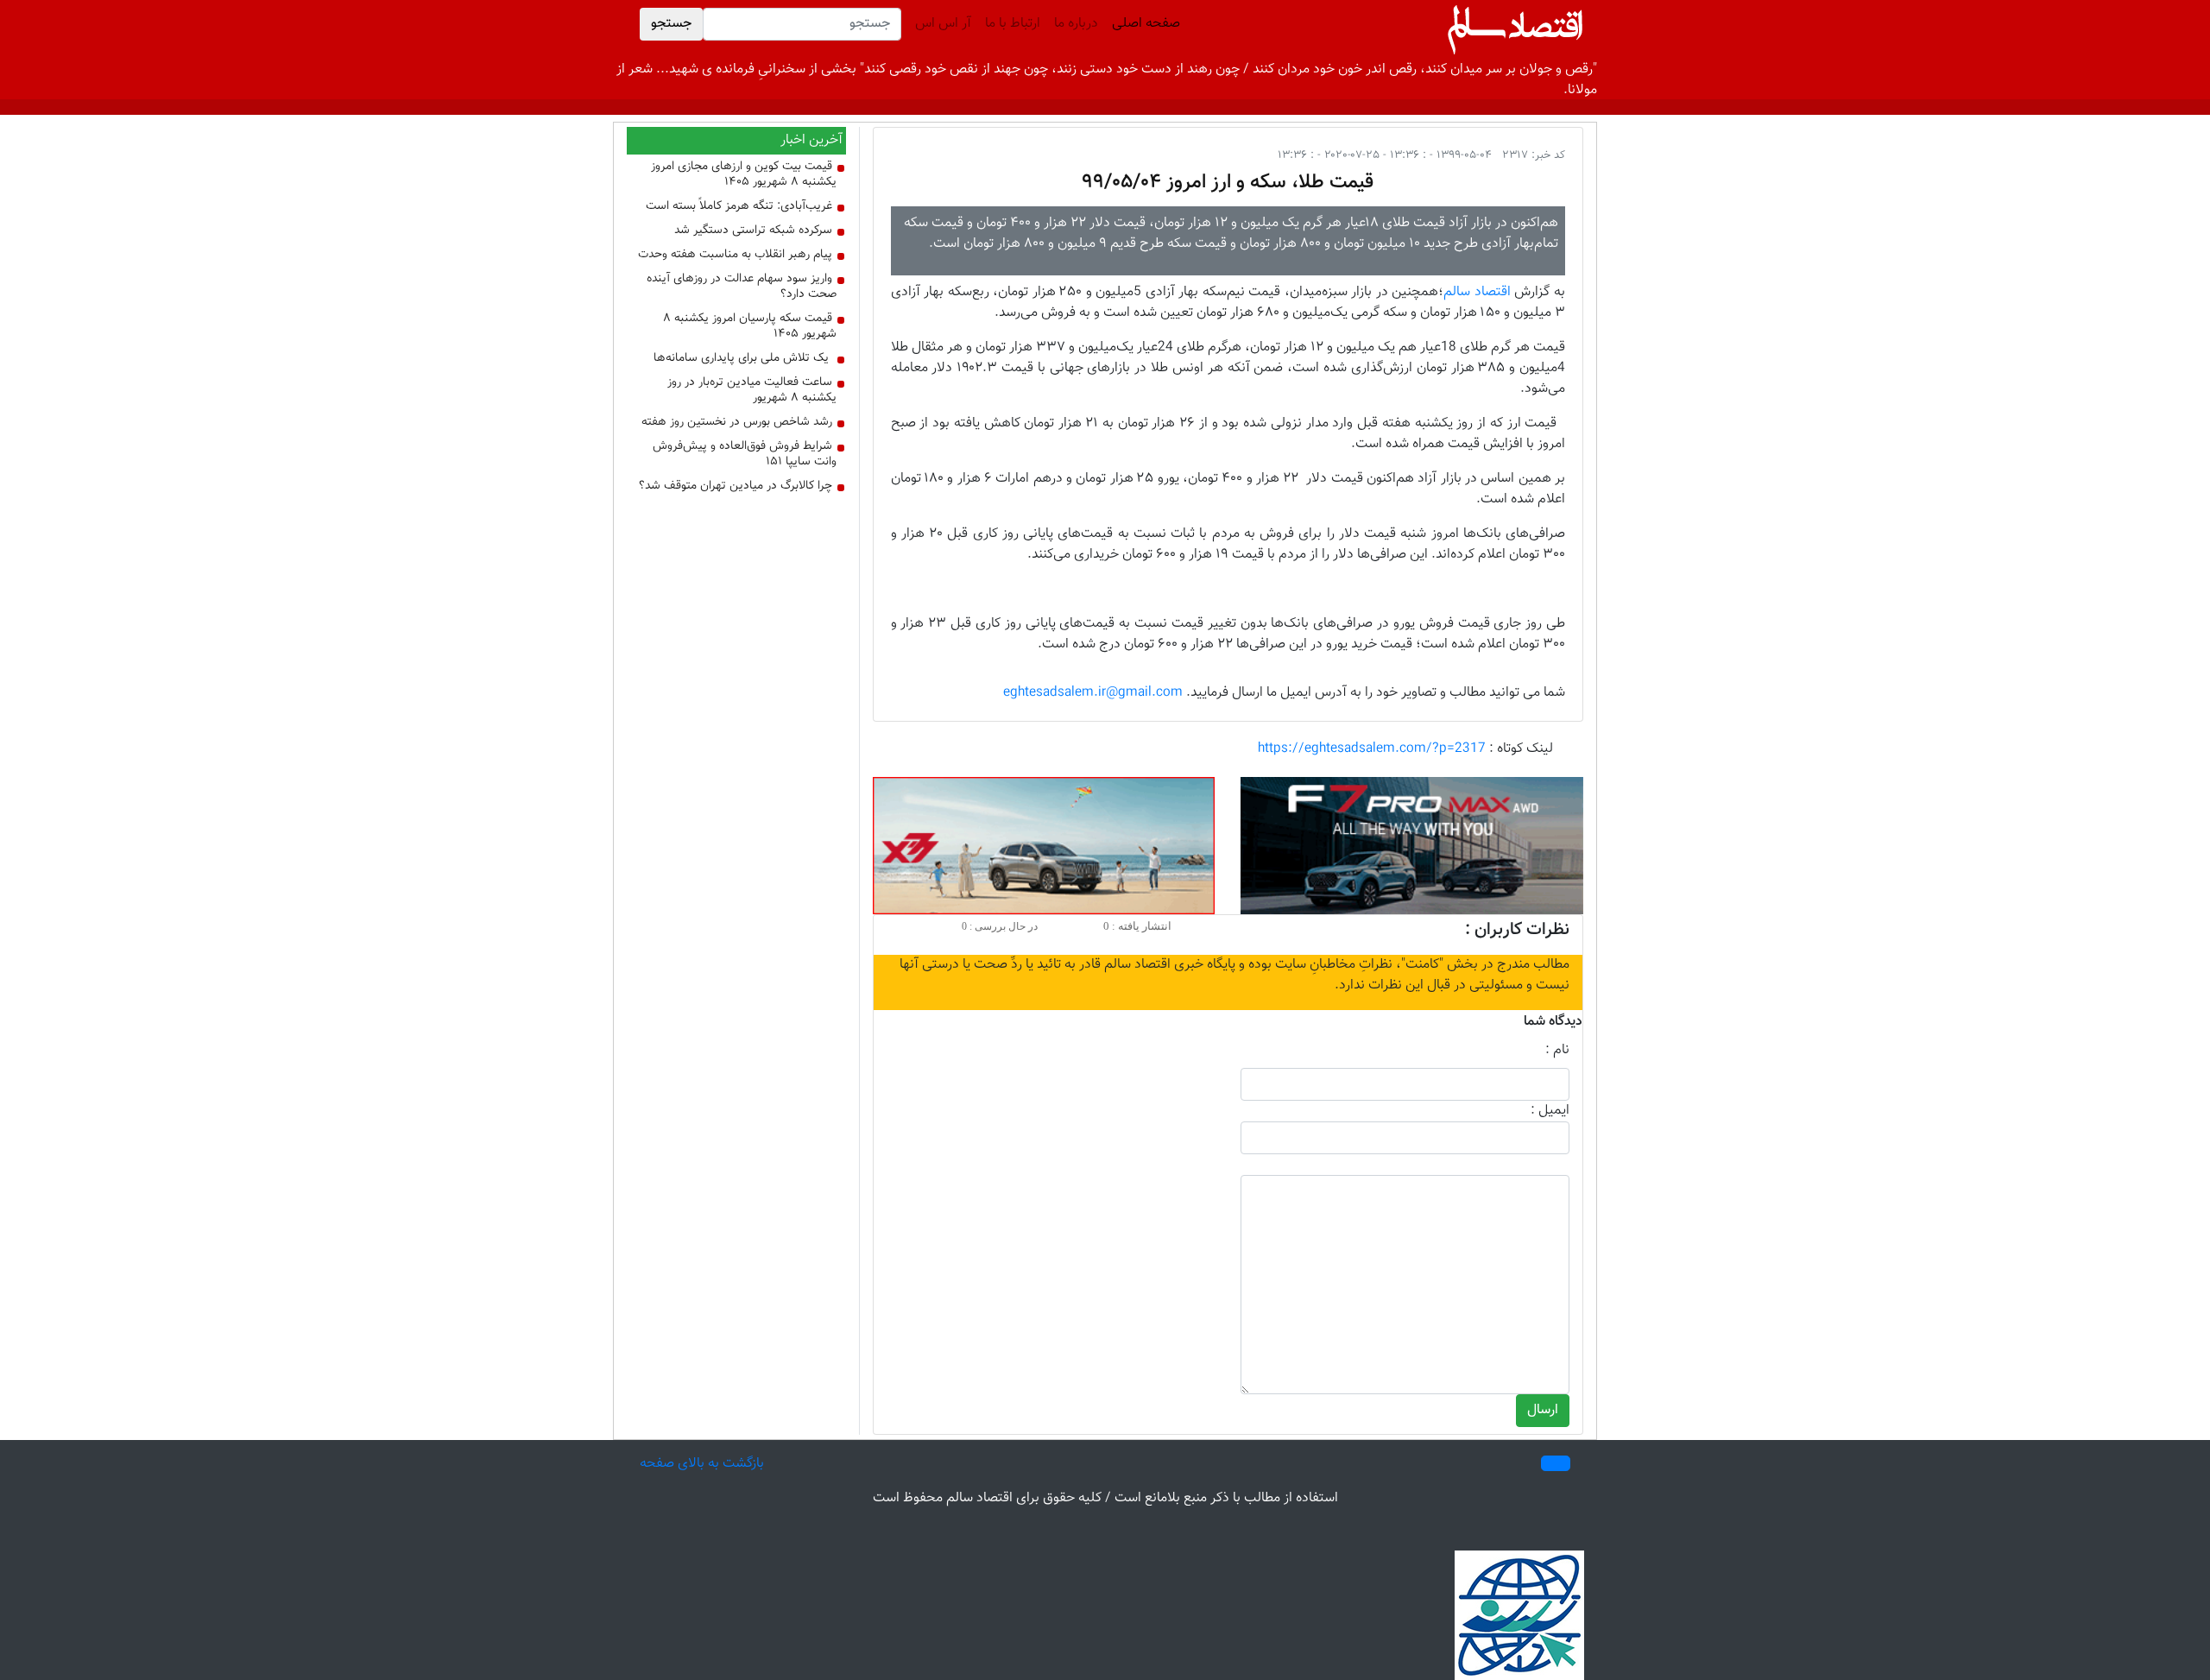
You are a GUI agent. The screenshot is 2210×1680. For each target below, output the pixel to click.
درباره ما (1076, 24)
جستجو (671, 24)
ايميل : (1550, 1111)
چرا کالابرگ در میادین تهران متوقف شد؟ (736, 486)
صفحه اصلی (1143, 24)
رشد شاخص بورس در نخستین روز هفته (737, 422)
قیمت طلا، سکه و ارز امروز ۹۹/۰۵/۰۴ (1228, 182)
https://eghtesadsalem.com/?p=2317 (1372, 749)
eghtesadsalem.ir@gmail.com (1093, 693)
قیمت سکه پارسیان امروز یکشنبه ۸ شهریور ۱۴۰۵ (750, 326)
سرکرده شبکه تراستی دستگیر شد (753, 231)
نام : (1557, 1051)
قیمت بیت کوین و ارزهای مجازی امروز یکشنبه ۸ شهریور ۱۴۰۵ (744, 174)
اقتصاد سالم (1477, 292)
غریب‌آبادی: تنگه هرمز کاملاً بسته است (739, 206)
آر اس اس (943, 24)
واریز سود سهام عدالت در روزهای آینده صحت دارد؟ (742, 287)
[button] (1556, 1463)
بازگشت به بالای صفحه (702, 1464)
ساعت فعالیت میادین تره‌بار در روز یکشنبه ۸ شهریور (752, 390)
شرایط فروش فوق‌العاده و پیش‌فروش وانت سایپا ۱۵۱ (745, 454)
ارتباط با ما (1013, 24)
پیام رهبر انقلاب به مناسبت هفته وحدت (735, 255)
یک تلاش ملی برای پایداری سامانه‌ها (741, 358)
